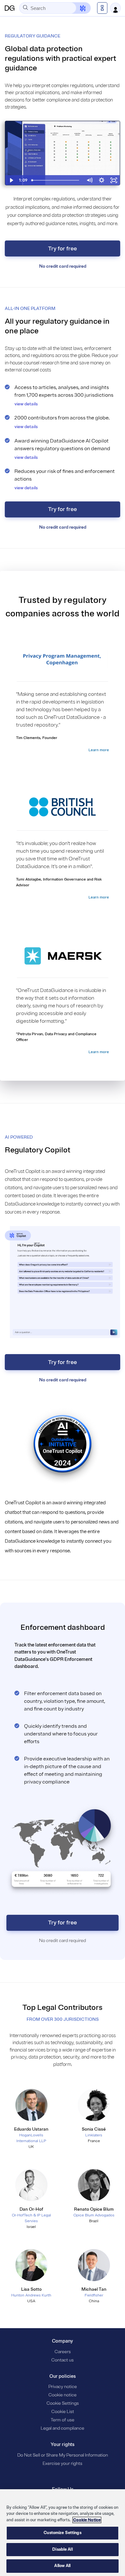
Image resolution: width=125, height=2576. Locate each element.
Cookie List (63, 2412)
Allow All (62, 2566)
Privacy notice (63, 2387)
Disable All (62, 2549)
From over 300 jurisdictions (63, 2019)
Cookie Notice (87, 2520)
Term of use (63, 2420)
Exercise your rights (63, 2463)
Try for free (63, 248)
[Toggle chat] (79, 8)
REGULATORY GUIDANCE (33, 36)
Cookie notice (63, 2395)
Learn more (99, 750)
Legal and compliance (63, 2428)
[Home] (10, 8)
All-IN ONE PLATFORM (30, 309)
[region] (63, 2533)
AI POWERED (19, 1137)
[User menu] (115, 8)
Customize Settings (62, 2533)
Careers (63, 2352)
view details (26, 404)
